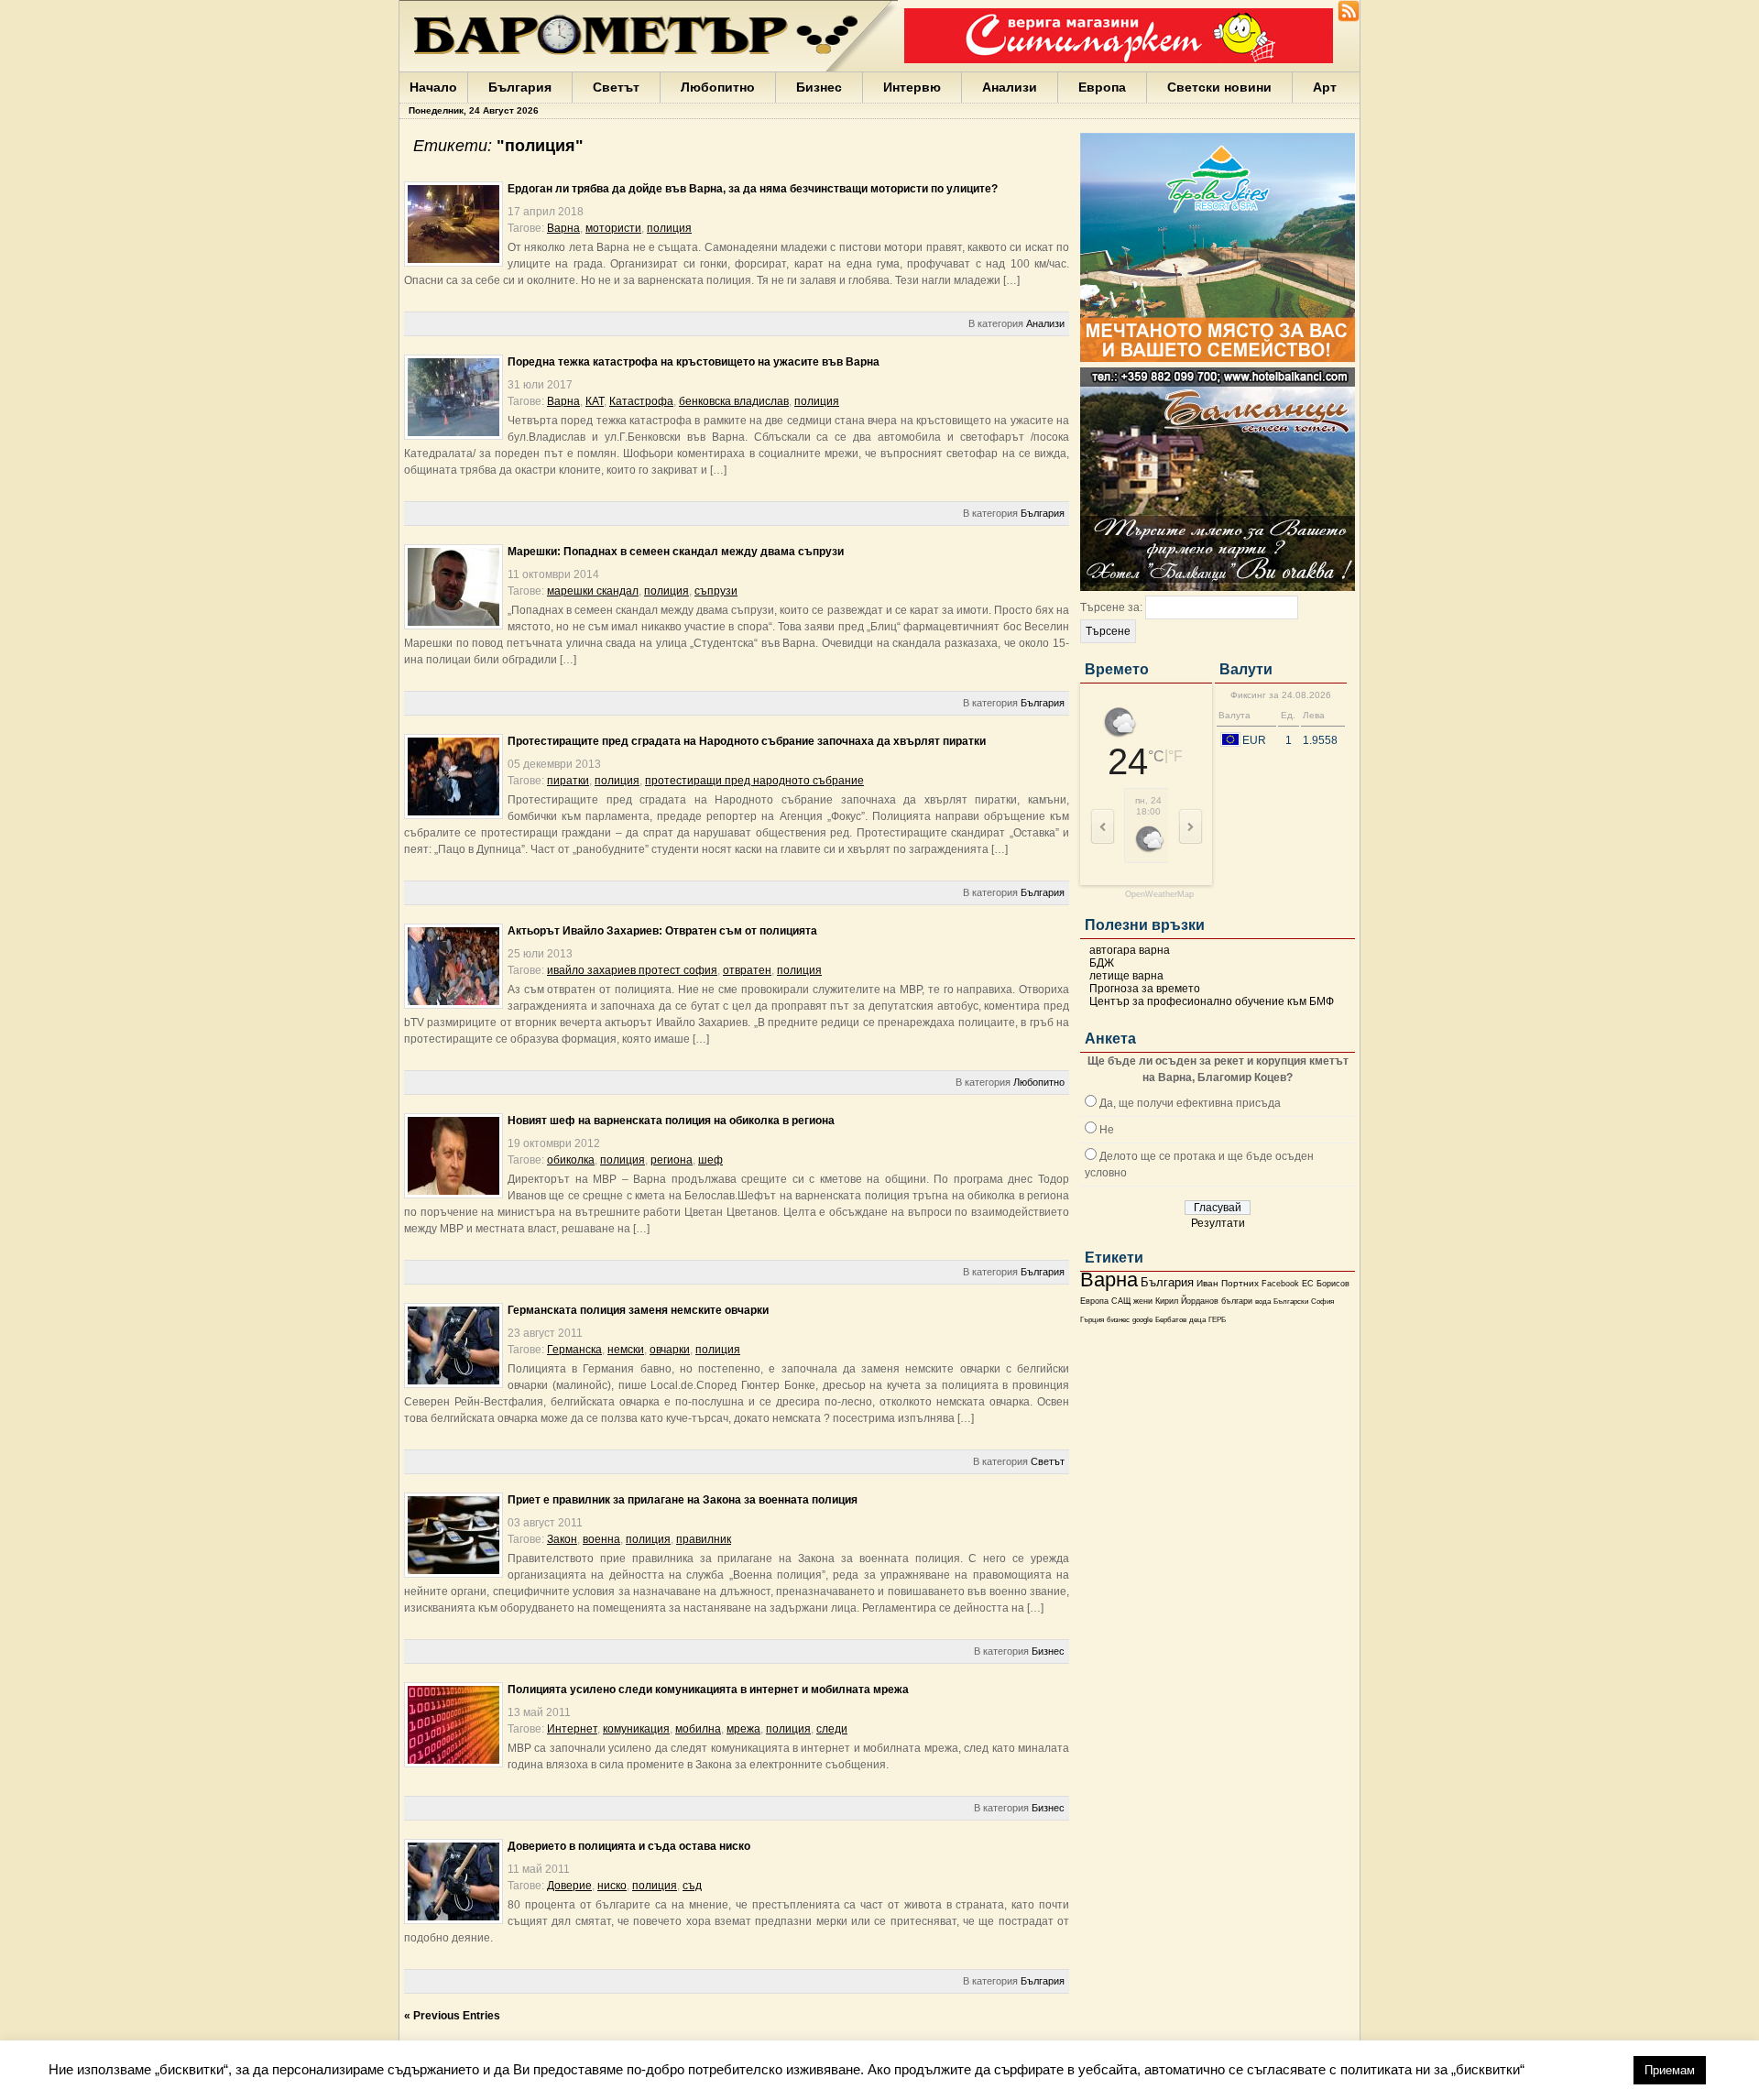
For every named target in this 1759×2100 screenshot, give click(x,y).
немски (626, 1350)
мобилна (698, 1729)
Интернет (572, 1729)
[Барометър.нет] (1349, 18)
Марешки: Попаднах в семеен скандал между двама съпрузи (676, 552)
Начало (433, 87)
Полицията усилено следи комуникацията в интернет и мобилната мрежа (708, 1690)
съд (692, 1886)
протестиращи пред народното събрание (754, 781)
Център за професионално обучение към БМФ (1212, 1001)
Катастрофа (641, 401)
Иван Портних (1228, 1283)
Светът (616, 87)
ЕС (1308, 1284)
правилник (704, 1539)
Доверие (569, 1886)
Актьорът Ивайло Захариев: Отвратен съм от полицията (662, 931)
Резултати (1218, 1223)
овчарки (670, 1350)
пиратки (568, 781)
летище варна (1126, 976)
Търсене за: (1111, 607)
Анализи (1010, 87)
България (520, 87)
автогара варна (1130, 950)
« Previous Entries (452, 2016)
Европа (1102, 87)
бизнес (1118, 1320)
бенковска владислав (734, 401)
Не (1107, 1130)
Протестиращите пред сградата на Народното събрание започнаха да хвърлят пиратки (747, 741)
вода (1263, 1301)
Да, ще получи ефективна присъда (1190, 1103)
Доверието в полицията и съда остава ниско (629, 1846)
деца (1197, 1320)
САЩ (1121, 1301)
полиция (669, 228)
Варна (1109, 1280)
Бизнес (819, 87)
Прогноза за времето (1145, 989)
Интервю (912, 87)
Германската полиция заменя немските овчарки (638, 1310)
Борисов (1333, 1284)
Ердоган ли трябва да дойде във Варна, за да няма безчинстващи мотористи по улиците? (753, 189)
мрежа (743, 1729)
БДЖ (1102, 963)
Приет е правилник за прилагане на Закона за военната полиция (683, 1500)
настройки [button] (1579, 2069)
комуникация (636, 1729)
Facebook (1280, 1284)
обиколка (571, 1160)
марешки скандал (593, 591)
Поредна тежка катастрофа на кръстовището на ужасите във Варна (694, 362)
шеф (710, 1160)
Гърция (1092, 1320)
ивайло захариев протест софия (632, 970)
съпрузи (716, 591)
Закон (562, 1539)
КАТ (595, 401)
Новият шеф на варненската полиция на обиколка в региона (671, 1121)
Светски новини (1219, 87)
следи (832, 1729)
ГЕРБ (1217, 1320)
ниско (612, 1886)
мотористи (613, 228)
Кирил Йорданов (1187, 1301)
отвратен (747, 970)
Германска (574, 1350)
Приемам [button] (1670, 2070)
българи (1237, 1301)
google (1142, 1320)
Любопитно (718, 87)
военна (601, 1539)
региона (672, 1160)
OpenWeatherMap (1159, 895)
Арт (1325, 87)
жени (1143, 1301)
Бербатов (1171, 1320)
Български (1291, 1301)
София (1322, 1302)
